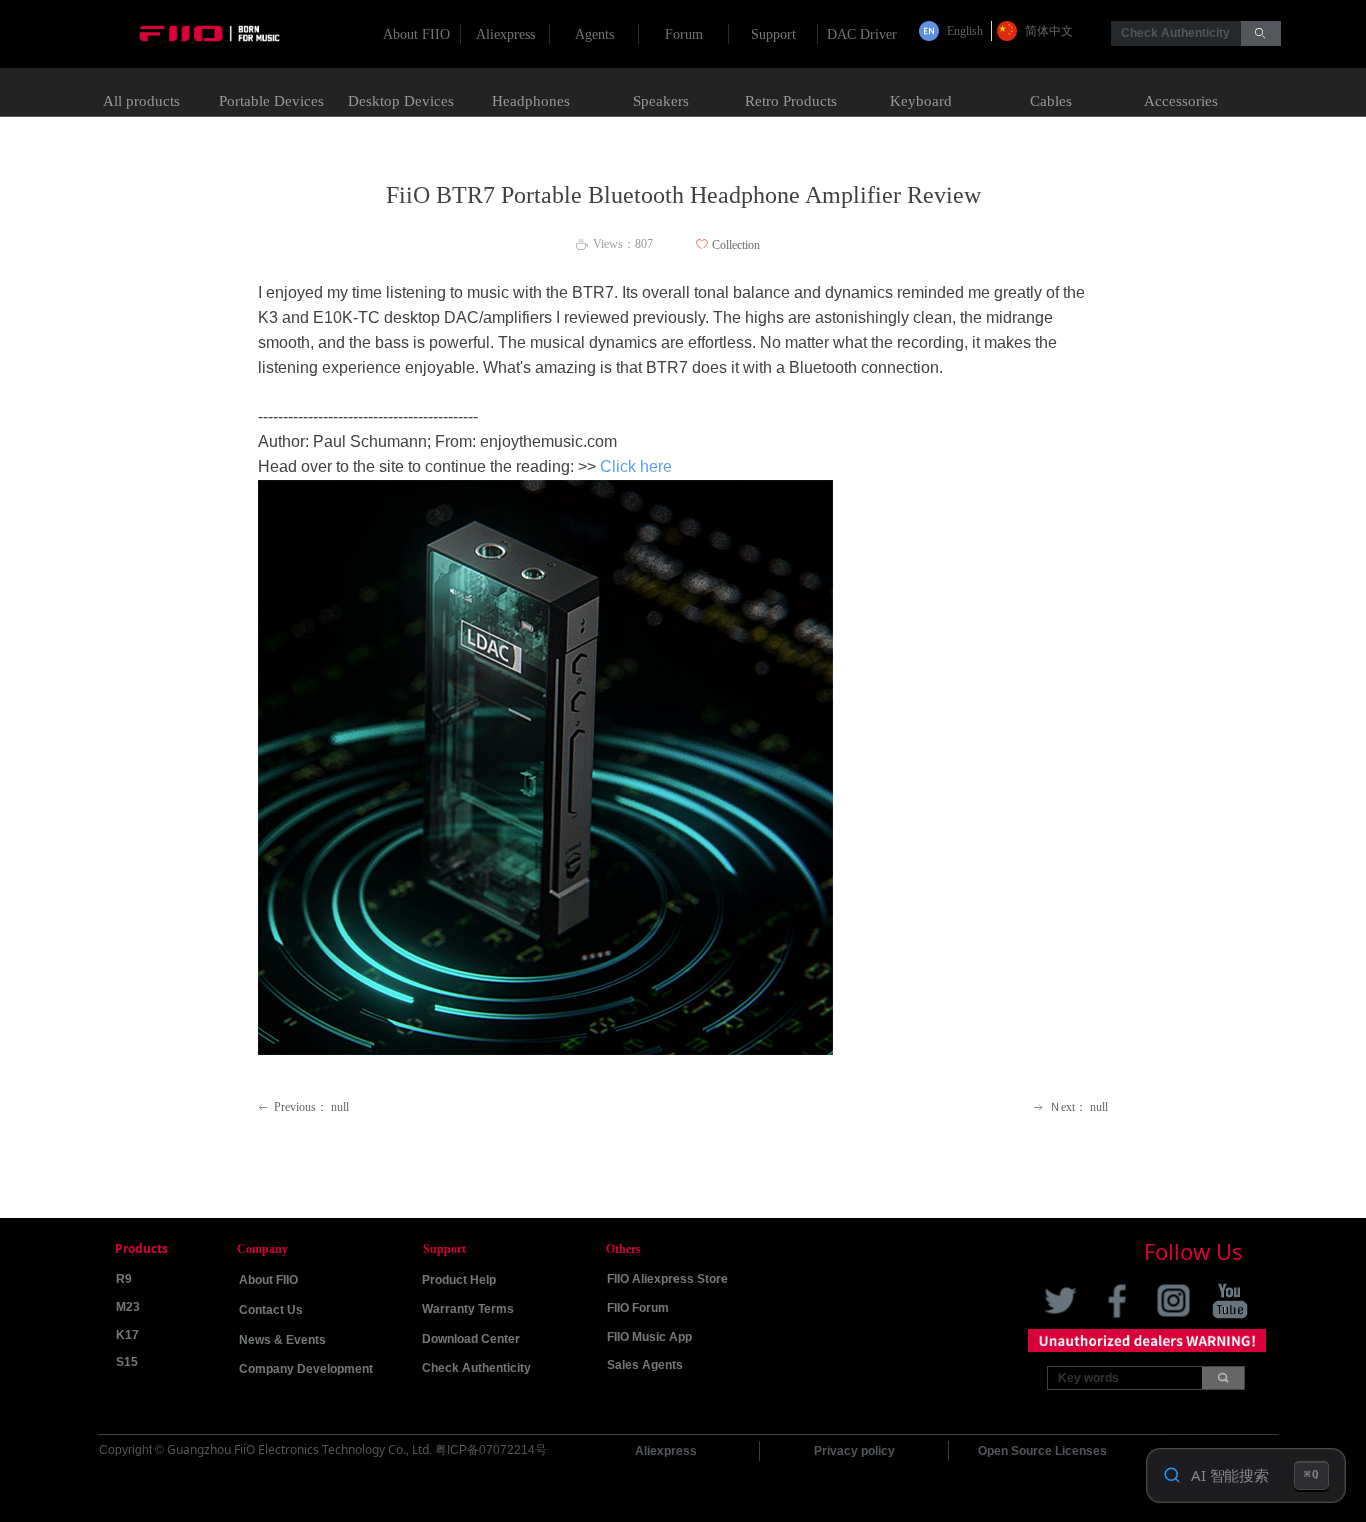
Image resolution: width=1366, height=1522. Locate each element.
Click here (636, 466)
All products (141, 101)
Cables (1051, 101)
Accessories (1181, 101)
